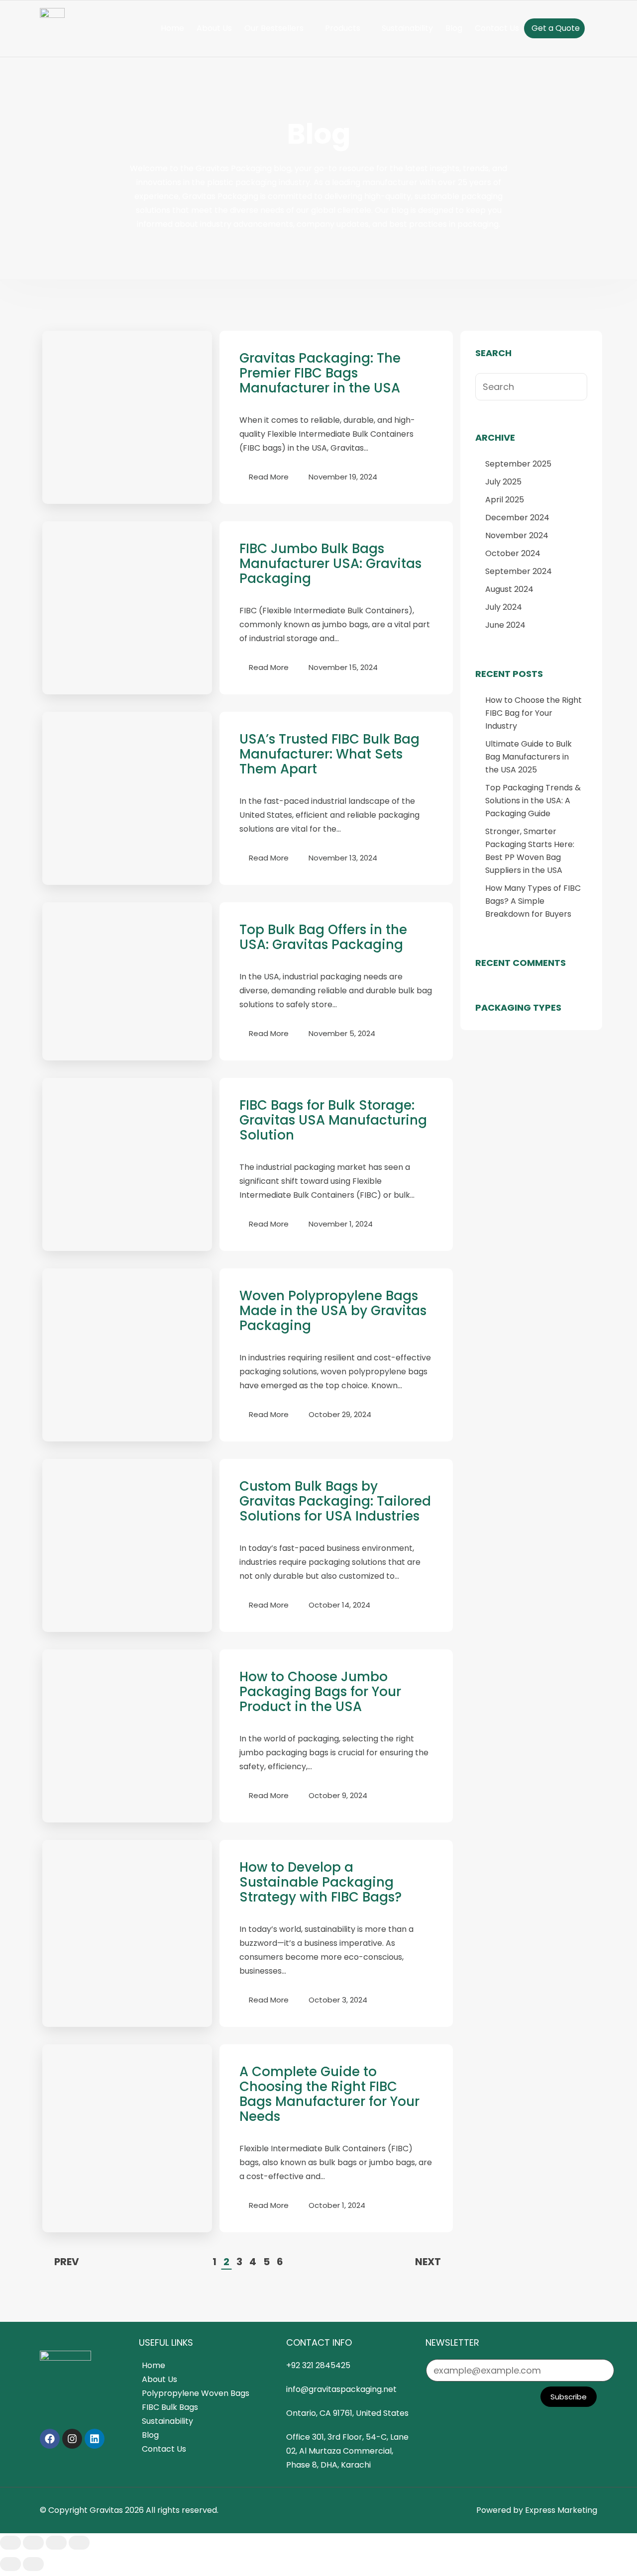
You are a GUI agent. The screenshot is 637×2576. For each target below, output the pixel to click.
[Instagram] (72, 2439)
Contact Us (497, 28)
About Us (214, 28)
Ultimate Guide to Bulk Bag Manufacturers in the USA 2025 (529, 757)
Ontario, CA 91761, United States (347, 2413)
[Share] (56, 2543)
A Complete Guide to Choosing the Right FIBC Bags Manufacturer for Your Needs (329, 2094)
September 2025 (518, 464)
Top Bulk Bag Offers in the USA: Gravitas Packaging (323, 937)
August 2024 (509, 589)
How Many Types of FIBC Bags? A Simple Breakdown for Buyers (533, 901)
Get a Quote (556, 28)
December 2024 (517, 518)
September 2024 (519, 571)
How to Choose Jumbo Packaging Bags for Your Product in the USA (320, 1692)
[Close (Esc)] (79, 2543)
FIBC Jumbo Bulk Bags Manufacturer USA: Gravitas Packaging (330, 564)
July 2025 (503, 482)
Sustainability (407, 28)
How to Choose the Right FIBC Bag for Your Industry (533, 713)
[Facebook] (50, 2439)
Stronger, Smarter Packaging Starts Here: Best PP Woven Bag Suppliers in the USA (530, 851)
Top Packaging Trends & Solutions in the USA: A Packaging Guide (533, 801)
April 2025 (505, 500)
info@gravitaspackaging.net (341, 2389)
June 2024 (505, 625)
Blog (454, 28)
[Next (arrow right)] (33, 2564)
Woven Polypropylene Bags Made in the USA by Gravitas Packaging (333, 1311)
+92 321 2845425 (318, 2365)
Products (343, 28)
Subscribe (569, 2397)
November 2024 (517, 535)
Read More (269, 477)
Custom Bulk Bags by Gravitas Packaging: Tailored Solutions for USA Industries (335, 1501)
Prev (67, 2262)
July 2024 (504, 607)
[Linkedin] (95, 2439)
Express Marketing (561, 2510)
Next (428, 2262)
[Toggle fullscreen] (33, 2543)
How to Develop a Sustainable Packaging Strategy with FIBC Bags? (320, 1882)
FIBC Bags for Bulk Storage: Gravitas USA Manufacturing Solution (333, 1120)
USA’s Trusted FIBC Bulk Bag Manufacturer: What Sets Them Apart (329, 754)
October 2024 (513, 553)
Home (172, 28)
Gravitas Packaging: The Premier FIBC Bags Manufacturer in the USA (320, 373)
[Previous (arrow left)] (10, 2564)
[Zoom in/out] (10, 2543)
